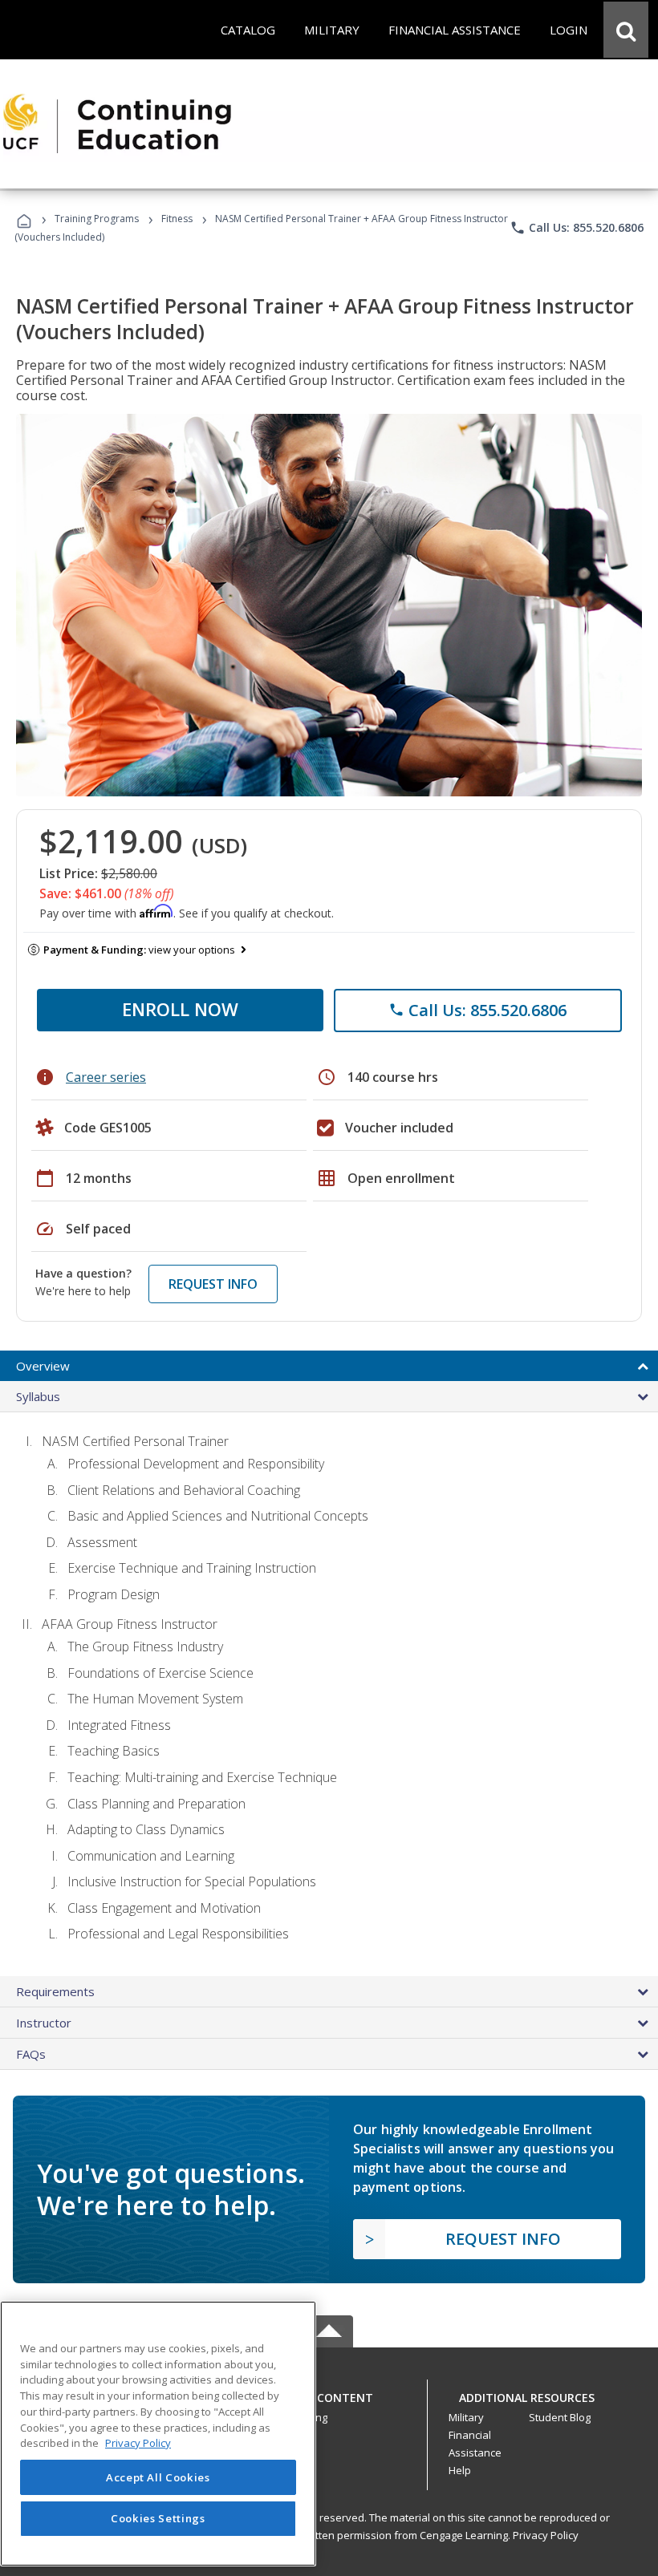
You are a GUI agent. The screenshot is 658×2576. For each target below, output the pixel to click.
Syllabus (38, 1396)
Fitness (177, 219)
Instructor (44, 2023)
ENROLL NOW (180, 1009)
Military (466, 2417)
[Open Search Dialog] (626, 30)
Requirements (55, 1991)
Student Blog (560, 2417)
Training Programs (97, 219)
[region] (158, 2434)
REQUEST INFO (213, 1284)
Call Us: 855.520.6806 (577, 228)
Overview (43, 1366)
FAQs (31, 2054)
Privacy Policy (546, 2535)
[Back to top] (329, 2394)
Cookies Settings (158, 2518)
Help (460, 2470)
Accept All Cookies (158, 2477)
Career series (106, 1077)
